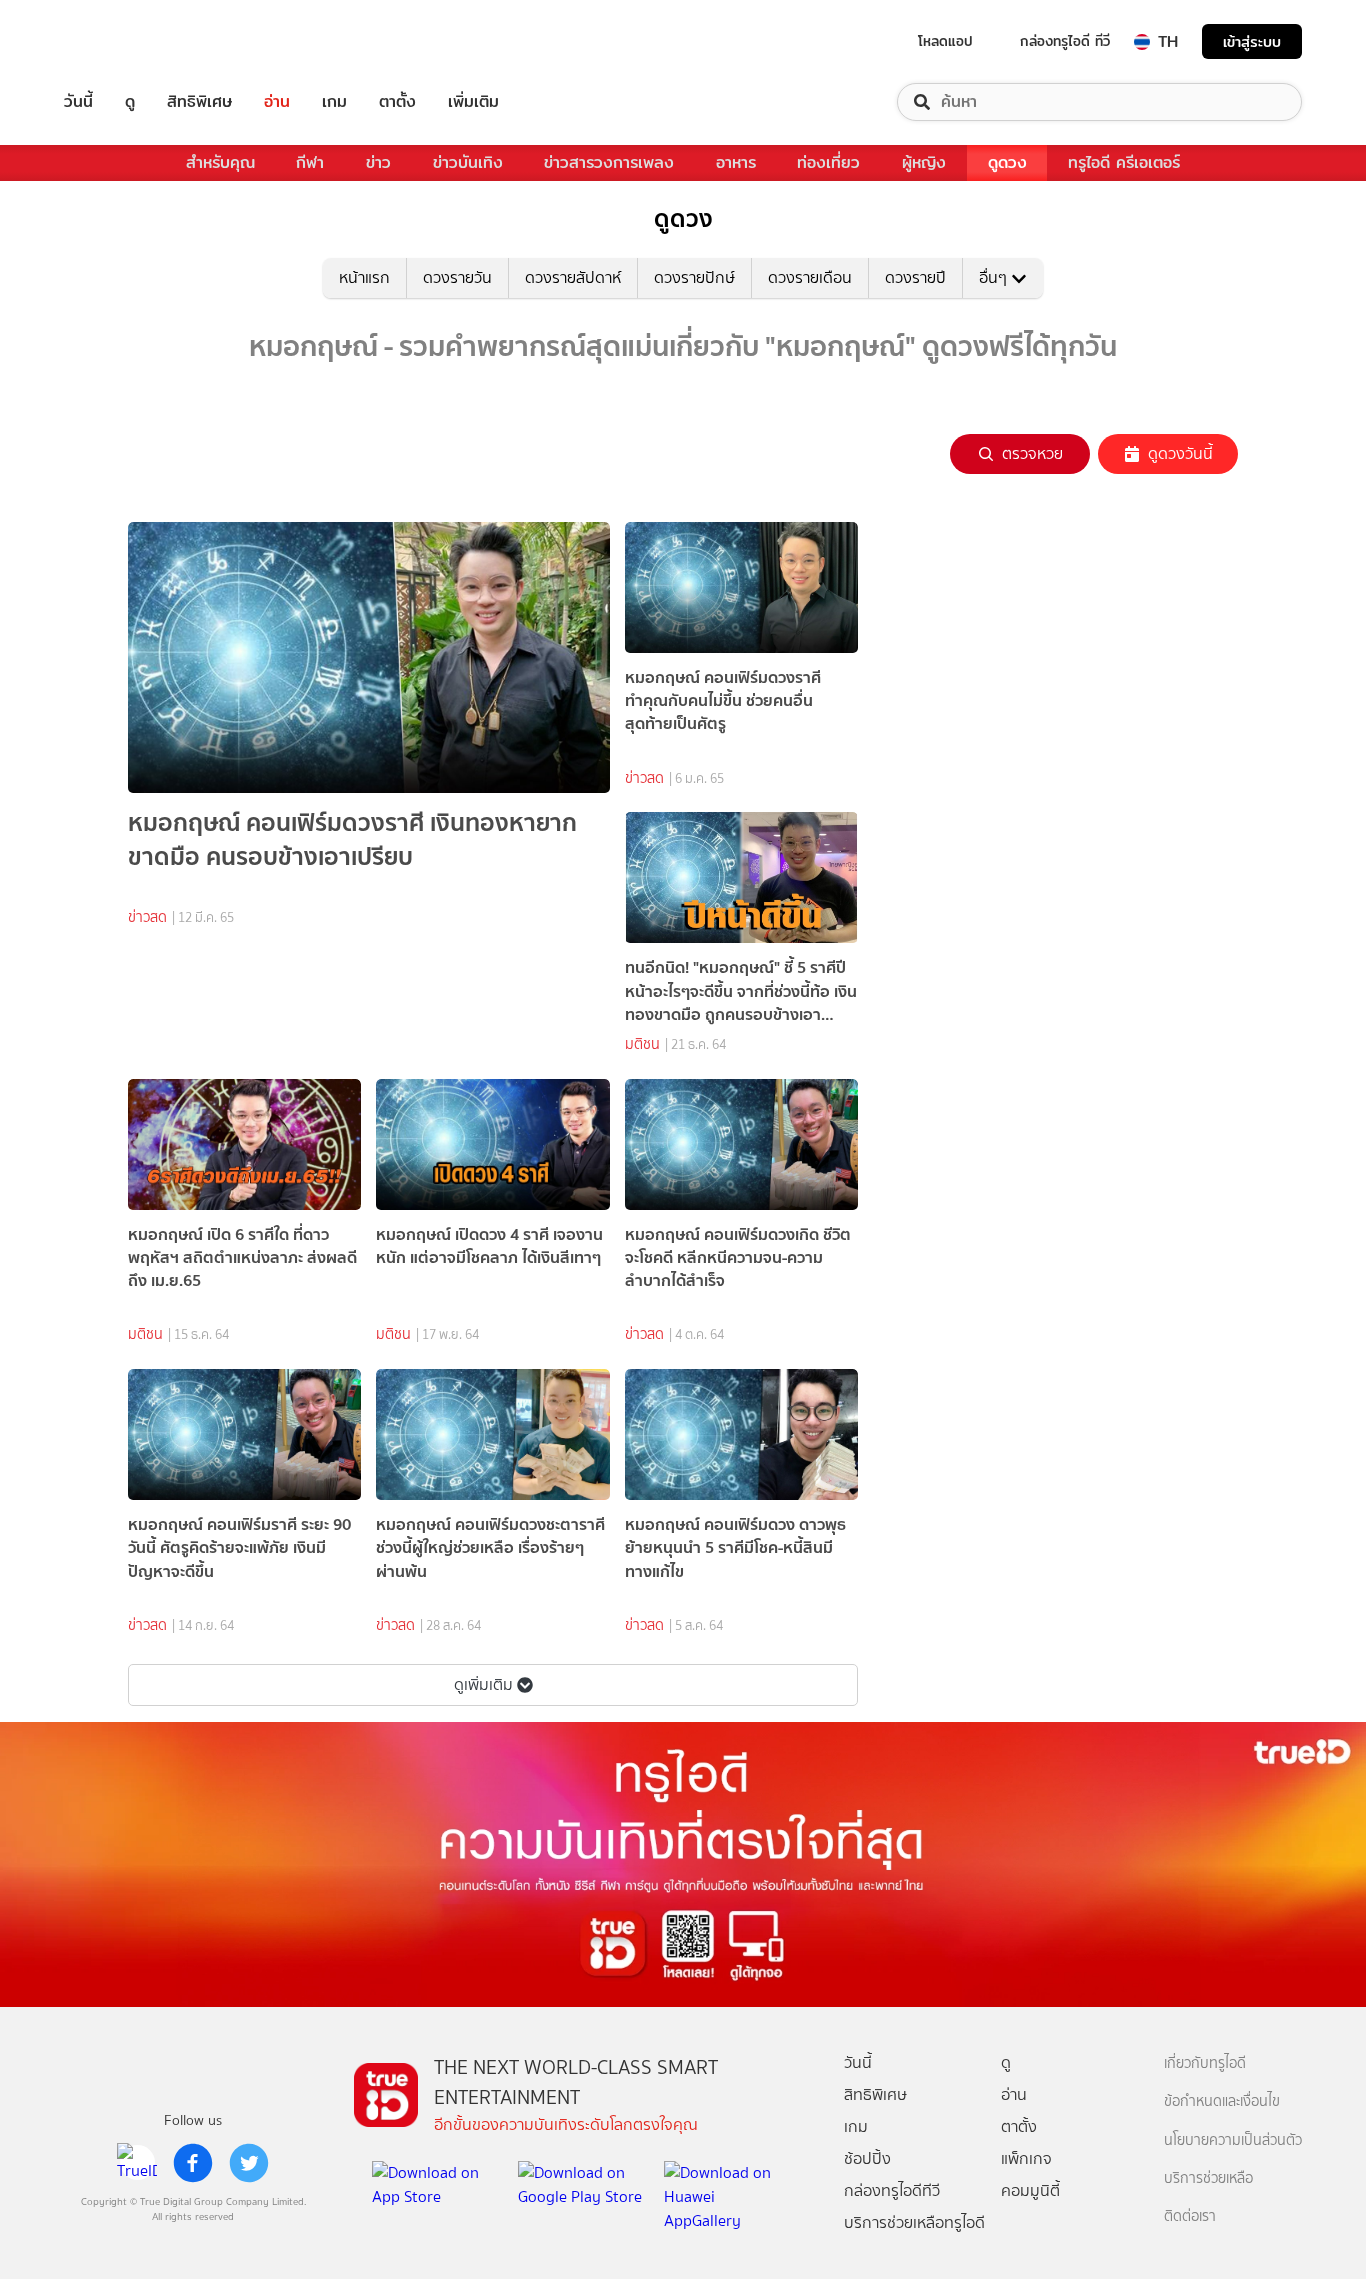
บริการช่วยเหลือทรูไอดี (914, 2222)
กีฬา (310, 162)
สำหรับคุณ (220, 162)
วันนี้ (78, 102)
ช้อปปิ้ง (867, 2158)
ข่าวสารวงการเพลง (609, 162)
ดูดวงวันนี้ (1180, 453)
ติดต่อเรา (1190, 2216)
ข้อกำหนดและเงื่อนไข (1222, 2101)
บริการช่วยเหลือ (1208, 2178)
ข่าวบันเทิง (468, 162)
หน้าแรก (364, 277)
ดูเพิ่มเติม (483, 1684)
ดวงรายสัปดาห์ (573, 277)
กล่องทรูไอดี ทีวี (1065, 41)
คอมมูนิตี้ (1030, 2190)
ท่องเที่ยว (828, 162)
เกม (334, 102)
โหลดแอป (945, 41)
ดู (130, 102)
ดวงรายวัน (457, 277)
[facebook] (193, 2163)
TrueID (124, 41)
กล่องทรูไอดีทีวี (892, 2190)
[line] (137, 2163)
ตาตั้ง (397, 102)
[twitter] (249, 2163)
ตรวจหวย (1032, 453)
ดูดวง (1007, 162)
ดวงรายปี (915, 277)
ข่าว (378, 162)
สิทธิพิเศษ (199, 102)
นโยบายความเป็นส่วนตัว (1233, 2140)
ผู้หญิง (924, 162)
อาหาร (736, 162)
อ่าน (277, 102)
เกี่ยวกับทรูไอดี (1205, 2063)
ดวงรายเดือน (810, 277)
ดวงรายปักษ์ (694, 277)
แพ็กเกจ (1026, 2158)
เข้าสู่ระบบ (1252, 41)
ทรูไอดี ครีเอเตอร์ (1124, 162)
